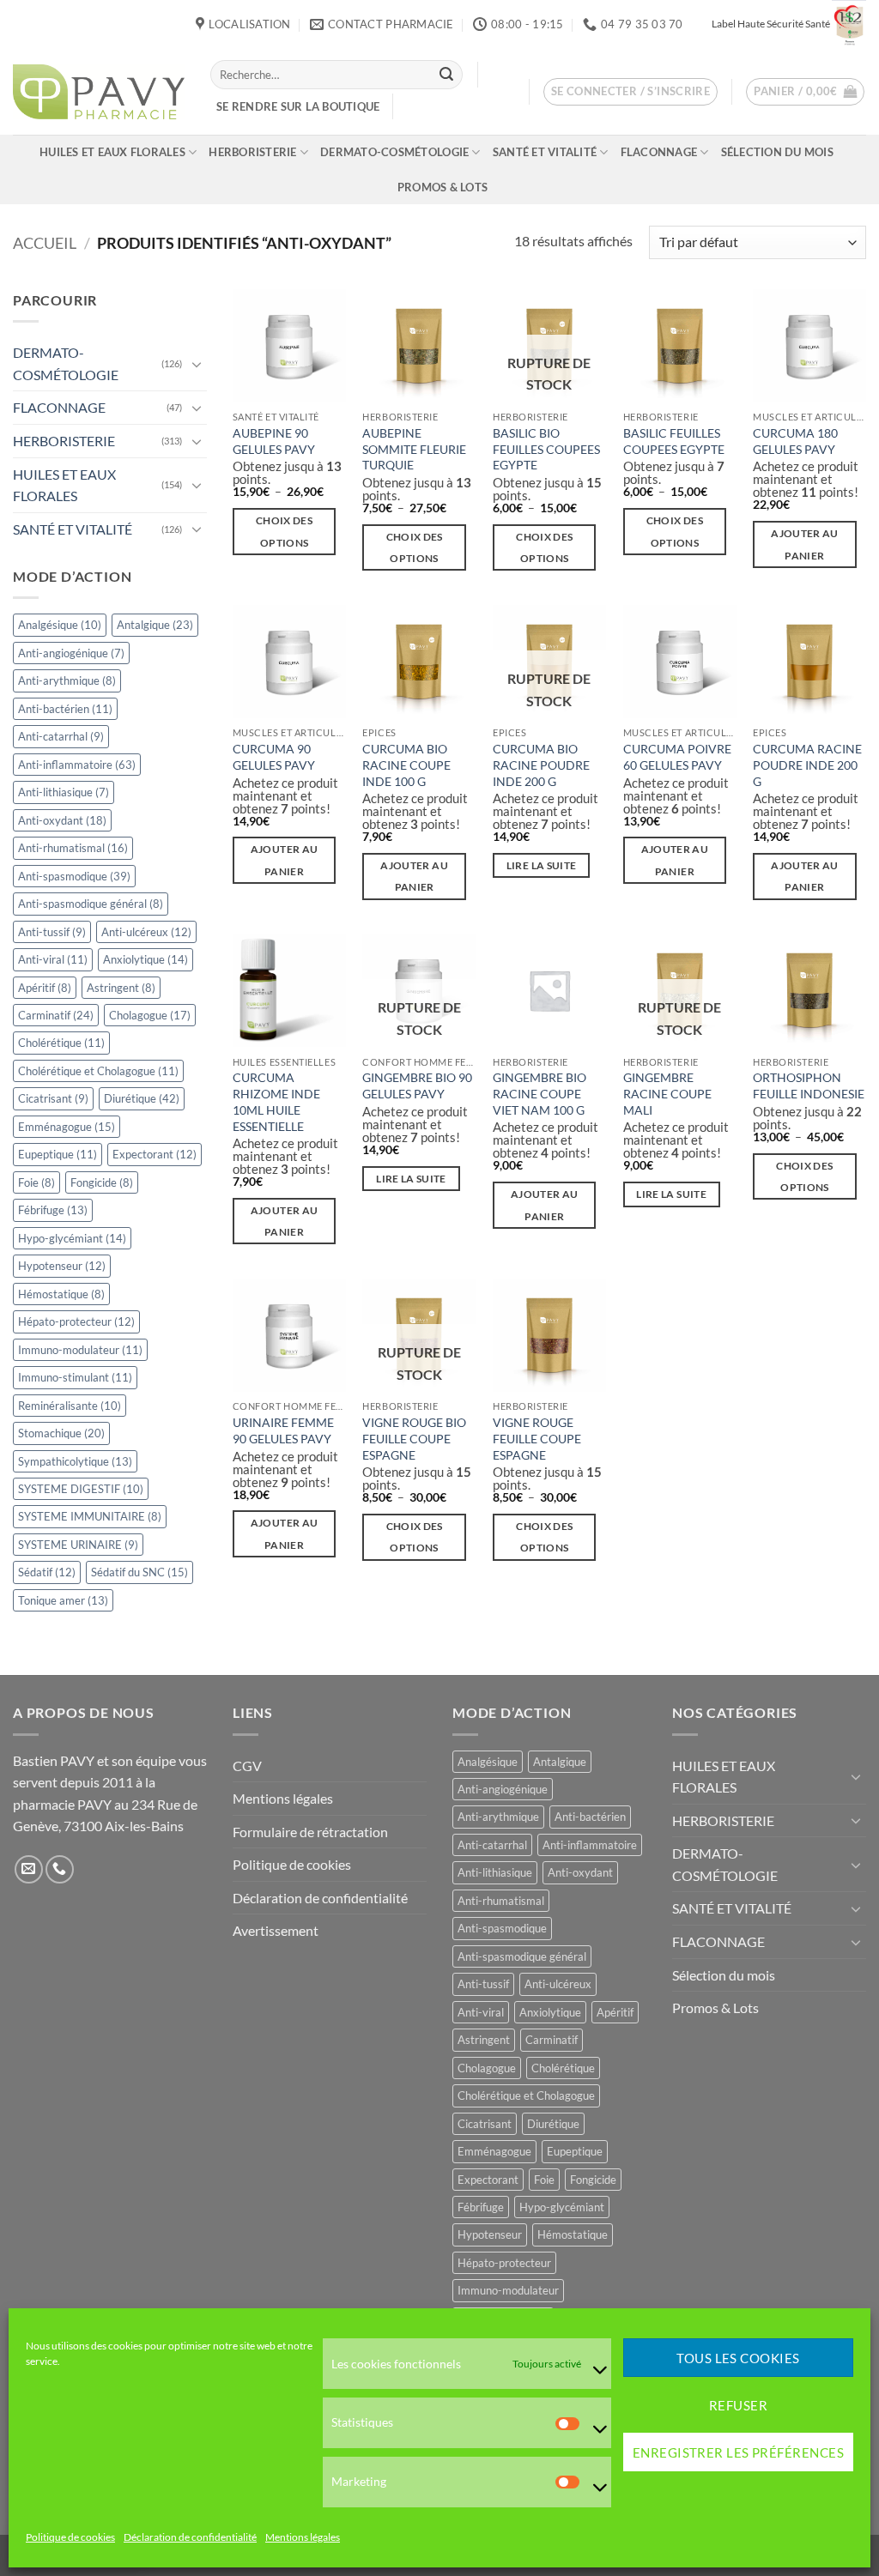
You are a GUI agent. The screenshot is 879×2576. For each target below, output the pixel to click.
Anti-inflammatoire (77, 765)
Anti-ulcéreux (146, 932)
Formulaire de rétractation (310, 1832)
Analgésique (60, 625)
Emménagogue (67, 1127)
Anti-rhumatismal (73, 848)
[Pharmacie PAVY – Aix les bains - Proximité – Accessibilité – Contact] (99, 92)
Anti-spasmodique (74, 876)
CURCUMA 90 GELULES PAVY (274, 757)
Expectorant (155, 1154)
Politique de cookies (70, 2537)
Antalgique (155, 625)
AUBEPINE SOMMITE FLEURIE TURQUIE (414, 449)
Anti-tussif (52, 932)
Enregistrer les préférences (738, 2452)
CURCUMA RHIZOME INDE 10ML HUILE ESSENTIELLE (276, 1101)
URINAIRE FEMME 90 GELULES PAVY (283, 1430)
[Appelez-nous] (60, 1869)
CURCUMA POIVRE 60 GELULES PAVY (677, 757)
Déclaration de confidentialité (190, 2537)
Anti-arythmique (67, 680)
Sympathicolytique (75, 1461)
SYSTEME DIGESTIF (81, 1489)
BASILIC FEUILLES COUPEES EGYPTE (674, 441)
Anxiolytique (145, 959)
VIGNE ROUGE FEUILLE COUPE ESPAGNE (537, 1438)
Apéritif (45, 988)
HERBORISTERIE (252, 152)
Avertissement (276, 1930)
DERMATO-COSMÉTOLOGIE (394, 152)
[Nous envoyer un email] (29, 1869)
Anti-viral (53, 959)
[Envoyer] (446, 75)
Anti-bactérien (65, 709)
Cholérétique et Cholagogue (98, 1071)
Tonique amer (63, 1600)
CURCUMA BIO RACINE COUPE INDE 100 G (406, 765)
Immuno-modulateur (80, 1350)
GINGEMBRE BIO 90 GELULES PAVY (417, 1085)
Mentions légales (303, 2537)
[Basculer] (197, 364)
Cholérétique (61, 1043)
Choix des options (284, 531)
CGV (247, 1766)
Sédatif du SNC (139, 1572)
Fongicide (102, 1182)
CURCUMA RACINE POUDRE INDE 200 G (807, 765)
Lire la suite (542, 865)
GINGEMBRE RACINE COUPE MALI (667, 1093)
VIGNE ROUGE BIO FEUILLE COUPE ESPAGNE (414, 1438)
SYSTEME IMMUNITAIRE (90, 1516)
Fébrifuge (53, 1210)
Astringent (121, 988)
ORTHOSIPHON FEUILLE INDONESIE (809, 1085)
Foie (36, 1182)
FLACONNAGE (659, 152)
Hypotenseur (62, 1266)
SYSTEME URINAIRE (78, 1545)
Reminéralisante (70, 1406)
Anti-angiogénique (71, 653)
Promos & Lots (443, 187)
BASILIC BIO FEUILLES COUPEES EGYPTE (546, 449)
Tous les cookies (738, 2358)
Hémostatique (61, 1294)
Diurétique (142, 1098)
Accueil (45, 243)
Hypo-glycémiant (72, 1238)
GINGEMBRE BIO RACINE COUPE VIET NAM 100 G (540, 1093)
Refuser (738, 2405)
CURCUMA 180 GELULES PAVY (795, 441)
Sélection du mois (777, 152)
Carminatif (56, 1015)
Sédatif (47, 1572)
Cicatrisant (53, 1098)
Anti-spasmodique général (91, 904)
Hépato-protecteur (76, 1321)
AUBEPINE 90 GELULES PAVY (274, 441)
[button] (631, 92)
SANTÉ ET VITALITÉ (545, 152)
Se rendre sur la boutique (298, 106)
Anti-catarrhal (61, 736)
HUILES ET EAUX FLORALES (112, 152)
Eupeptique (58, 1154)
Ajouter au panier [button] (804, 544)
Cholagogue (150, 1015)
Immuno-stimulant (75, 1377)
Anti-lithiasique (64, 792)
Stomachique (61, 1433)
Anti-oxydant (62, 820)
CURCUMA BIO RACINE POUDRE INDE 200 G (541, 765)
